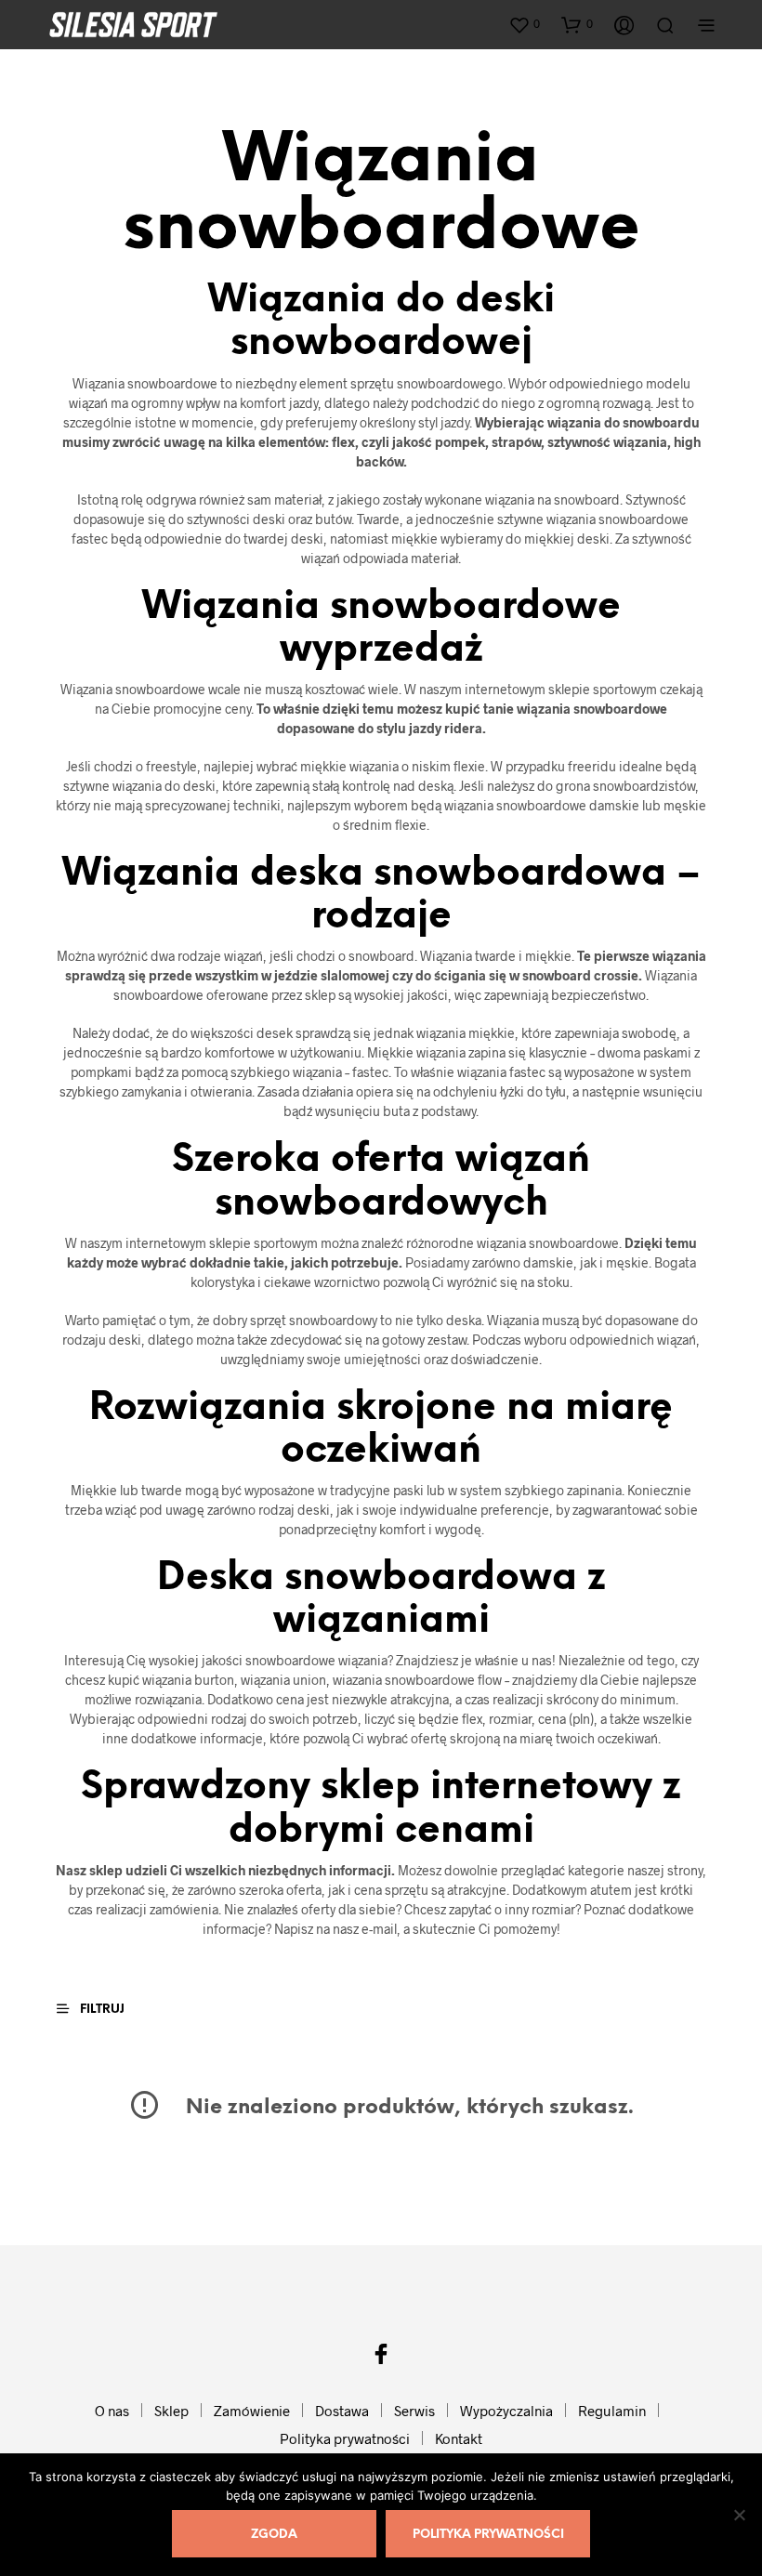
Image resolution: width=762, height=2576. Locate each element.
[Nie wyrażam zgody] (739, 2515)
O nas (112, 2411)
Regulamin (612, 2411)
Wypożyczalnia (506, 2411)
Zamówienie (252, 2411)
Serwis (414, 2411)
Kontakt (459, 2438)
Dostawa (342, 2411)
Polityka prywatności (345, 2438)
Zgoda (274, 2535)
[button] (524, 24)
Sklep (171, 2411)
